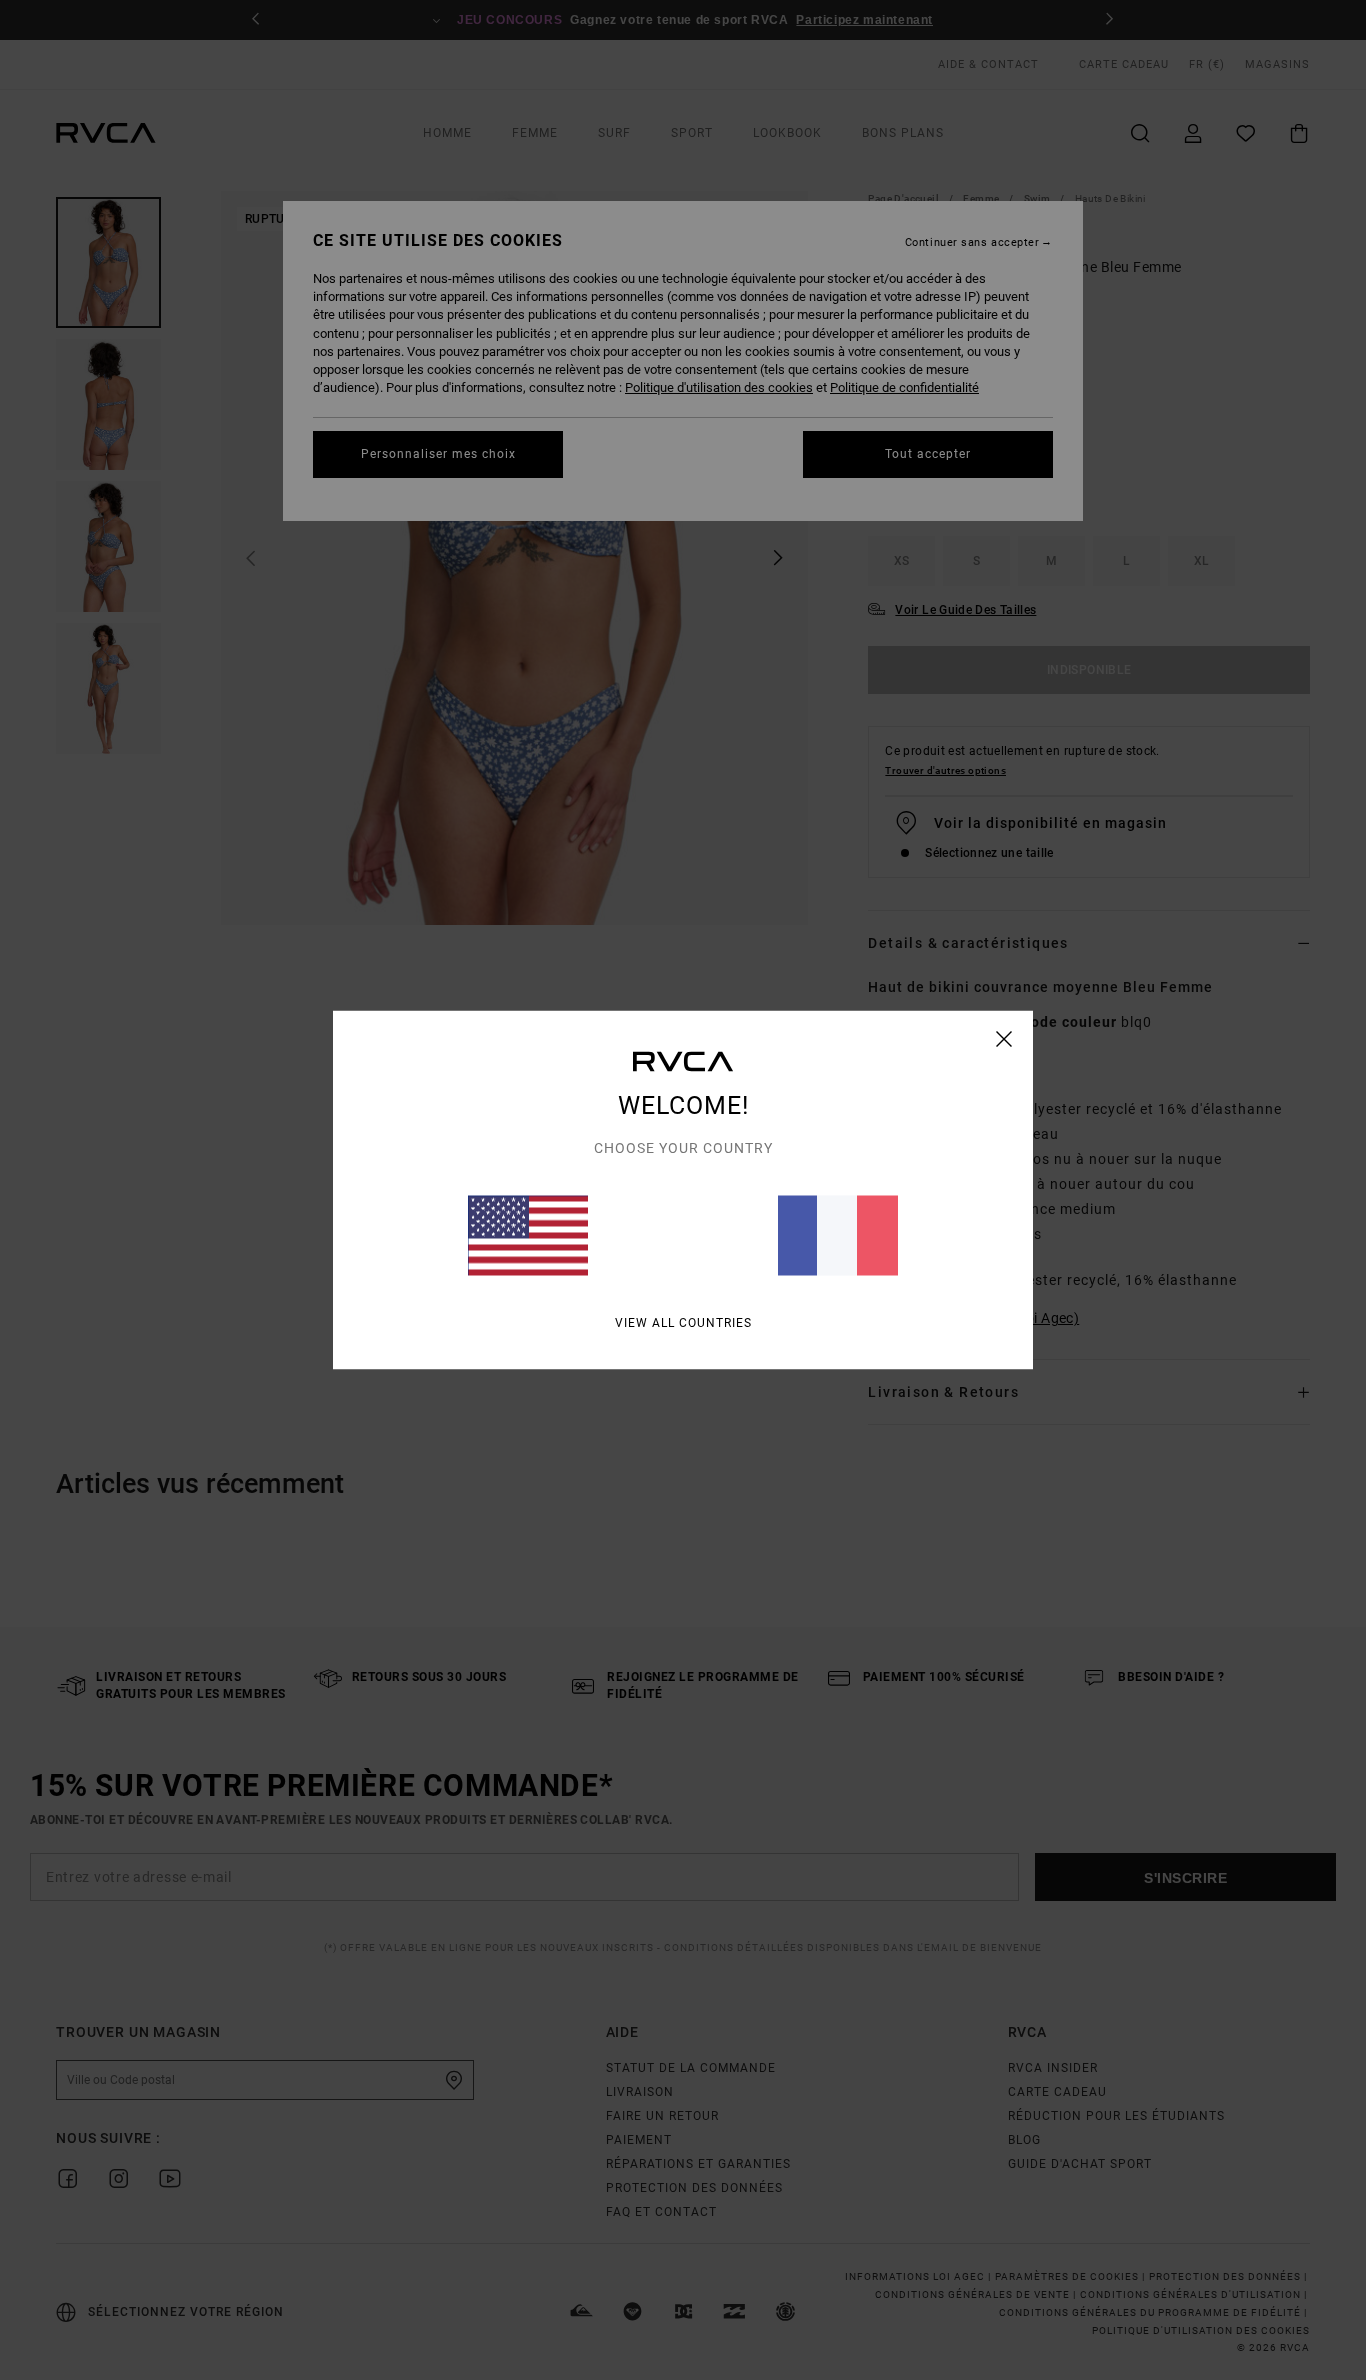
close (1004, 1039)
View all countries (683, 1323)
